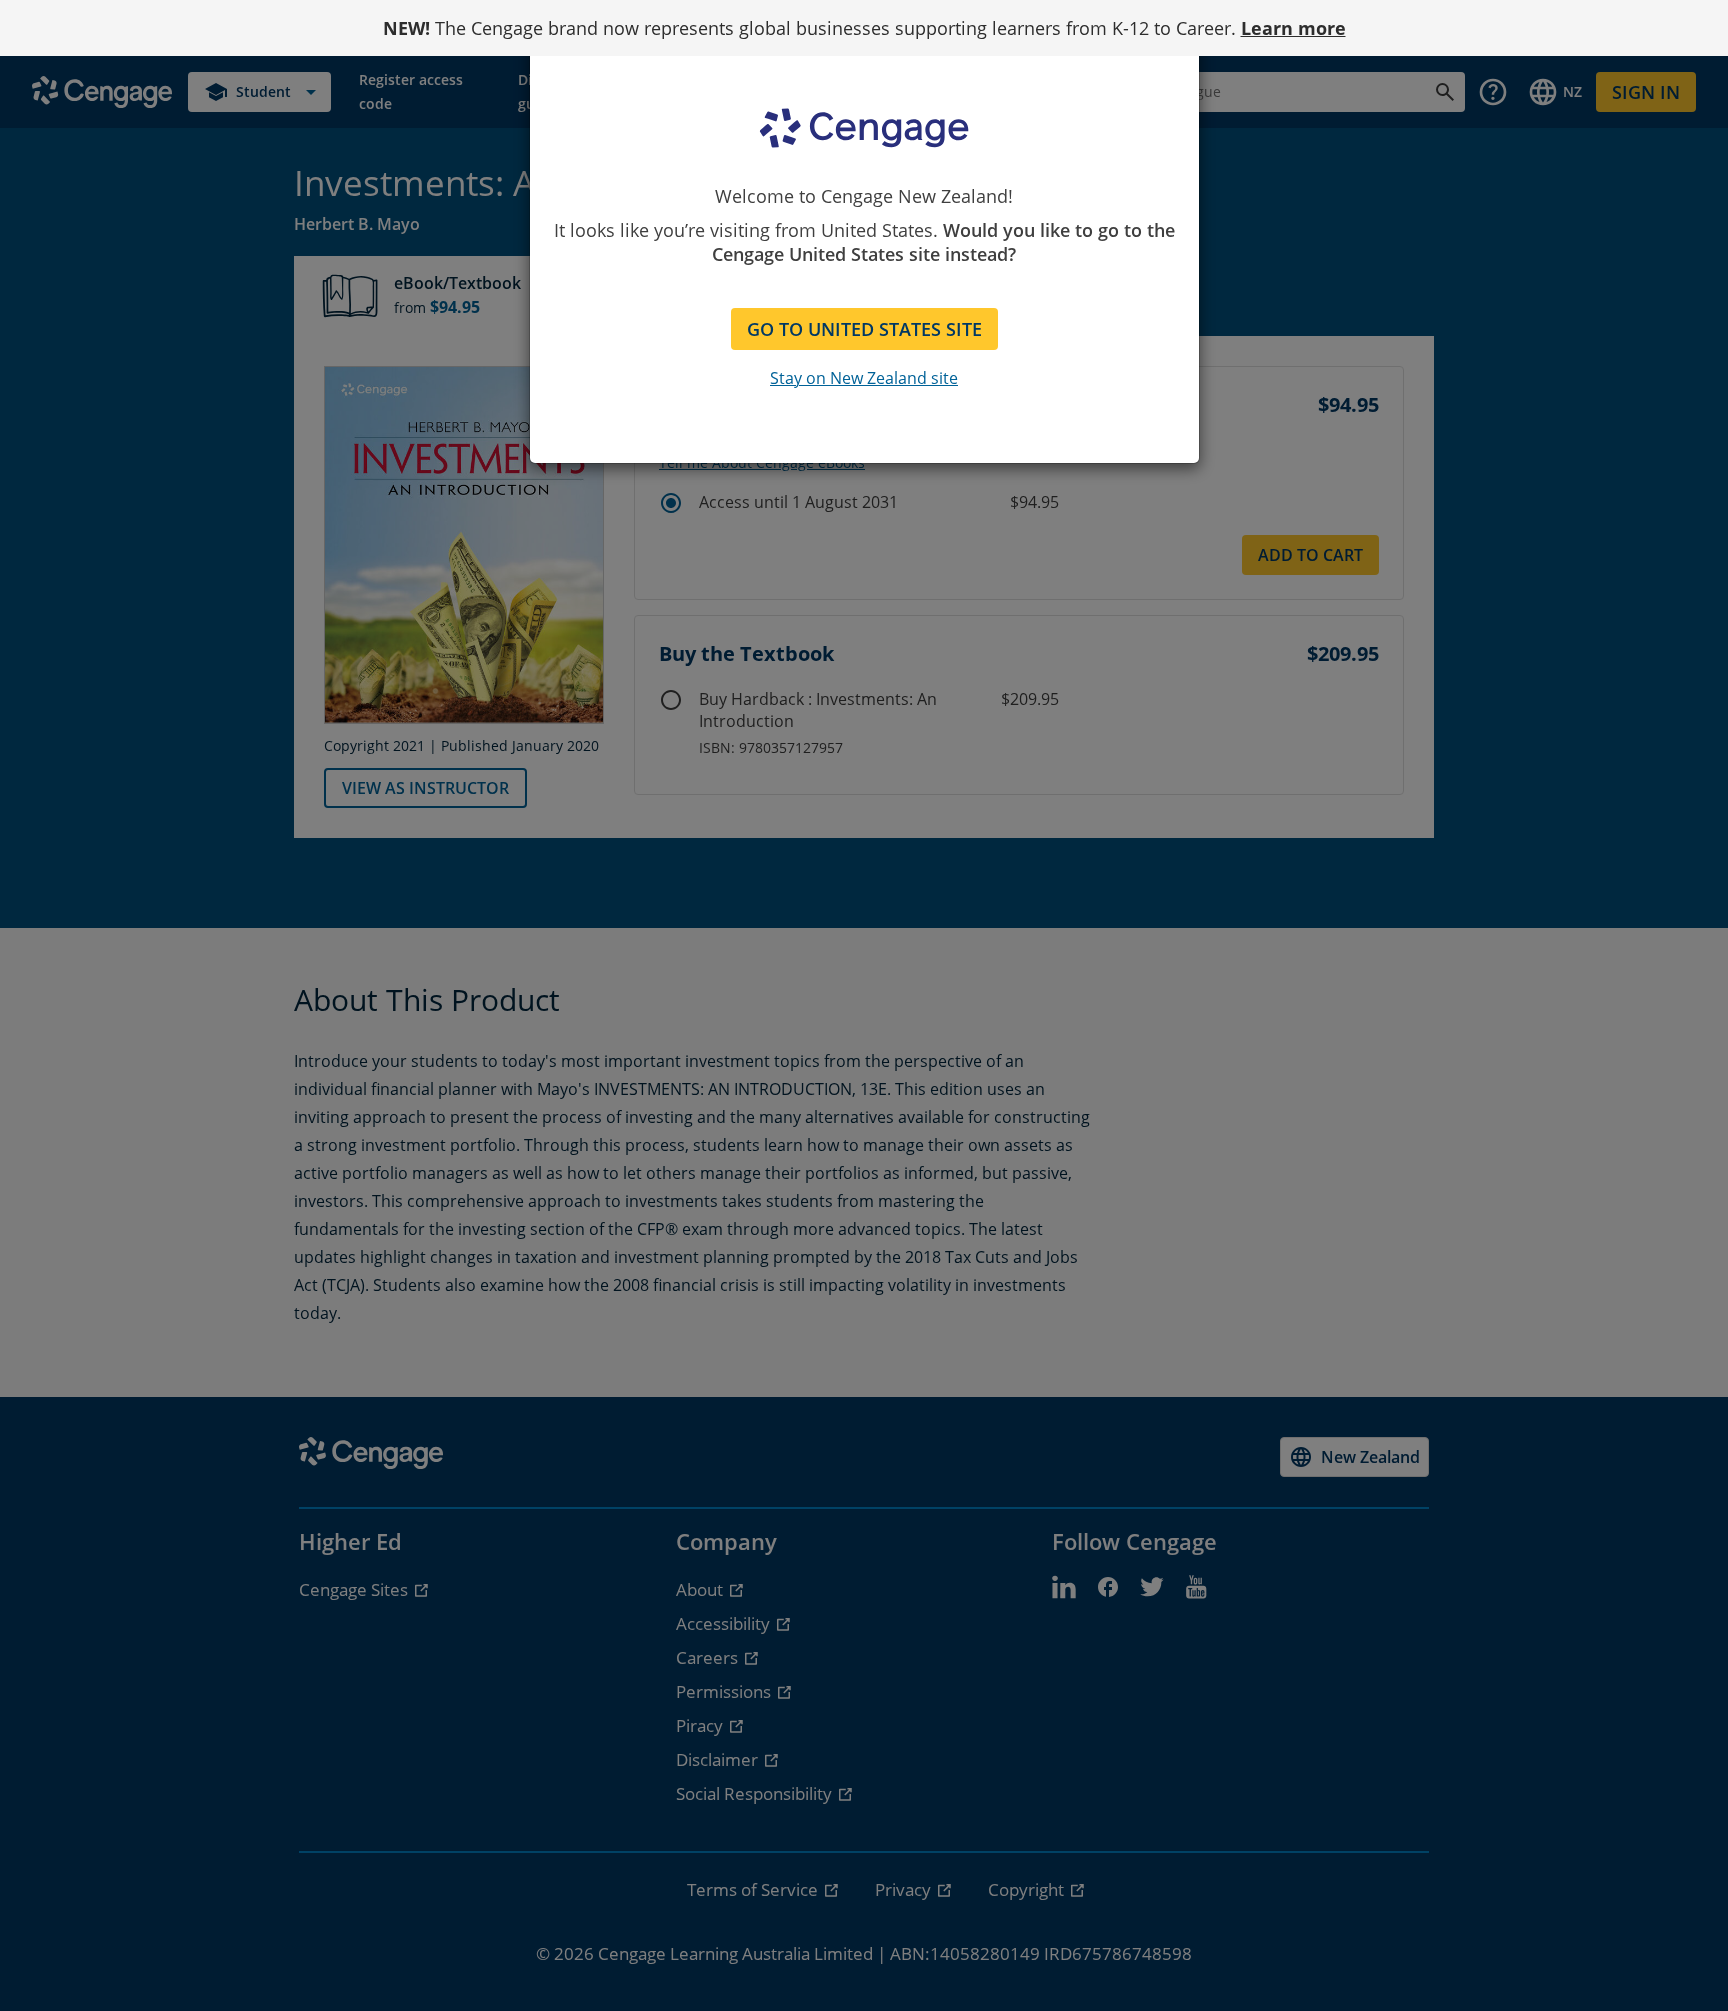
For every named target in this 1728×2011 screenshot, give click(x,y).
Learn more (1293, 28)
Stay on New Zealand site (864, 378)
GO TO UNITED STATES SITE (864, 329)
